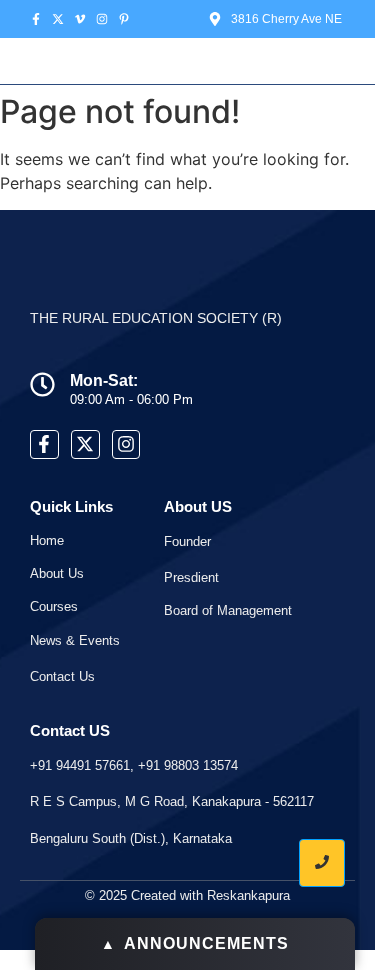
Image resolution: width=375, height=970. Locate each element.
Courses (54, 606)
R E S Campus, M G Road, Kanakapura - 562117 (172, 801)
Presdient (191, 577)
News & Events (75, 640)
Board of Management (228, 610)
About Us (57, 573)
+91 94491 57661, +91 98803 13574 (134, 765)
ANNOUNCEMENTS (195, 943)
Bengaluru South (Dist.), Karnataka (131, 838)
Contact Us (62, 676)
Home (47, 540)
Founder (187, 541)
